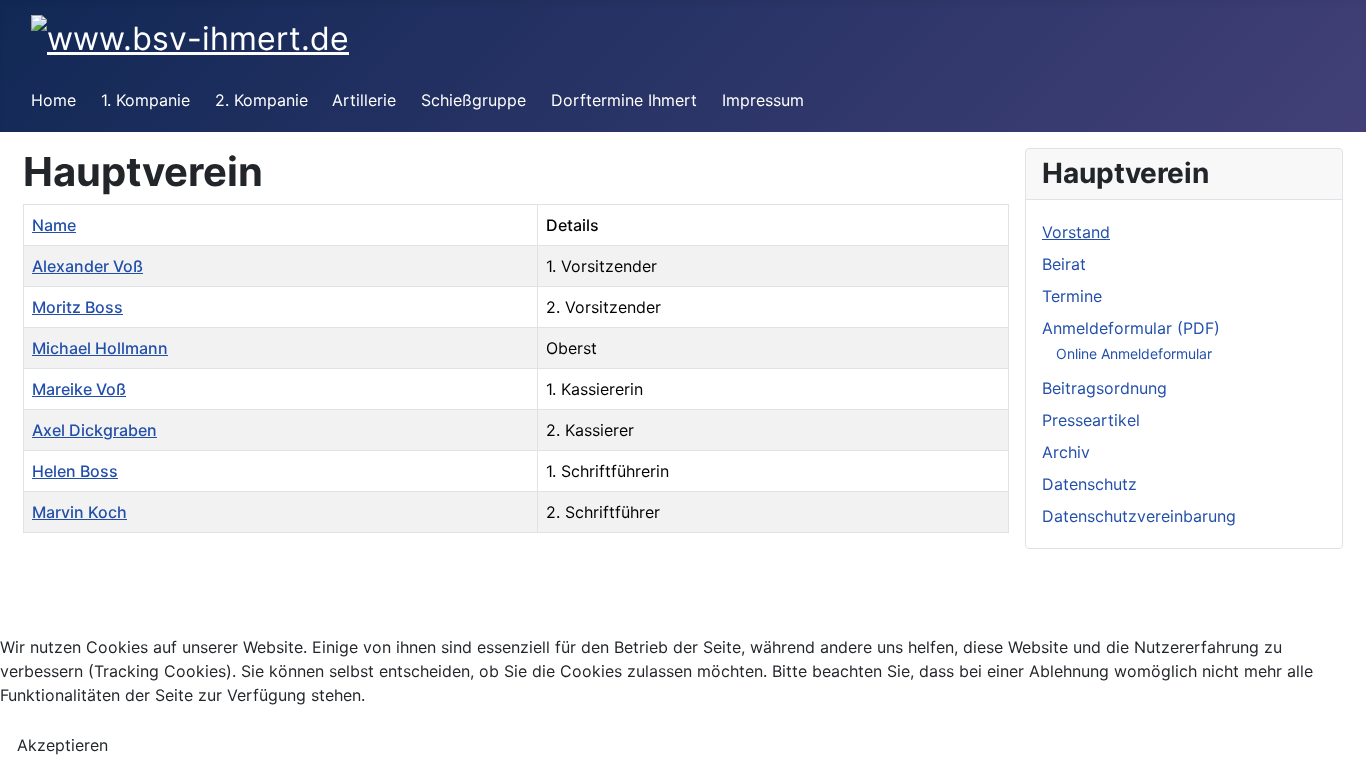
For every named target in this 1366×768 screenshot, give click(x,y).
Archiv (1066, 452)
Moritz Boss (77, 307)
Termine (1072, 296)
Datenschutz (1089, 484)
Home (53, 100)
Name (54, 225)
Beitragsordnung (1104, 388)
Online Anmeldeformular (1134, 353)
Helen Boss (75, 471)
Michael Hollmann (100, 348)
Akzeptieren (62, 745)
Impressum (763, 100)
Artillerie (364, 100)
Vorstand (1076, 232)
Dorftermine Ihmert (624, 100)
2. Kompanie (261, 100)
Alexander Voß (87, 266)
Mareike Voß (79, 389)
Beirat (1064, 264)
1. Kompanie (145, 100)
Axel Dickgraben (94, 430)
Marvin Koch (79, 512)
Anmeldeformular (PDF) (1131, 328)
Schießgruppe (473, 100)
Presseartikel (1091, 420)
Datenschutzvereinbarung (1139, 516)
